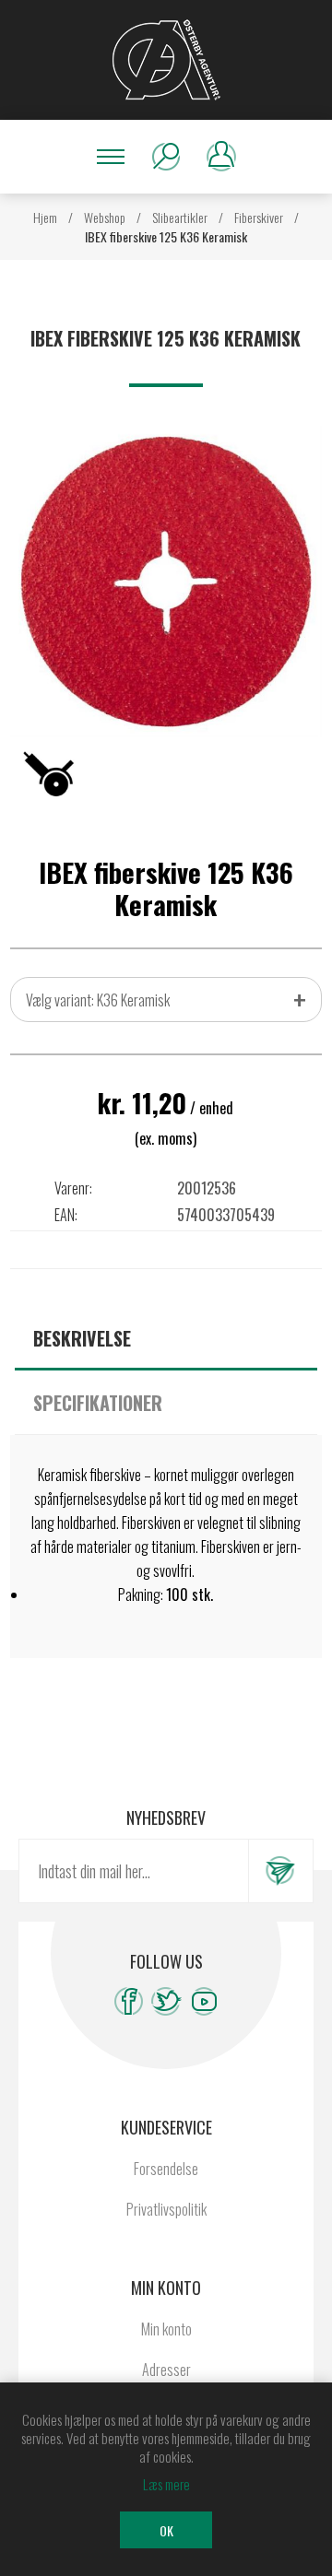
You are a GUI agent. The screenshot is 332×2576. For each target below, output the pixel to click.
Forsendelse (166, 2169)
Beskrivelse (82, 1338)
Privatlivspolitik (166, 2209)
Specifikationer (98, 1403)
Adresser (166, 2370)
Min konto (166, 2329)
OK (166, 2530)
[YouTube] (204, 2001)
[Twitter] (166, 2001)
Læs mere (166, 2484)
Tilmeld (280, 1871)
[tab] (166, 1338)
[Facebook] (129, 2001)
